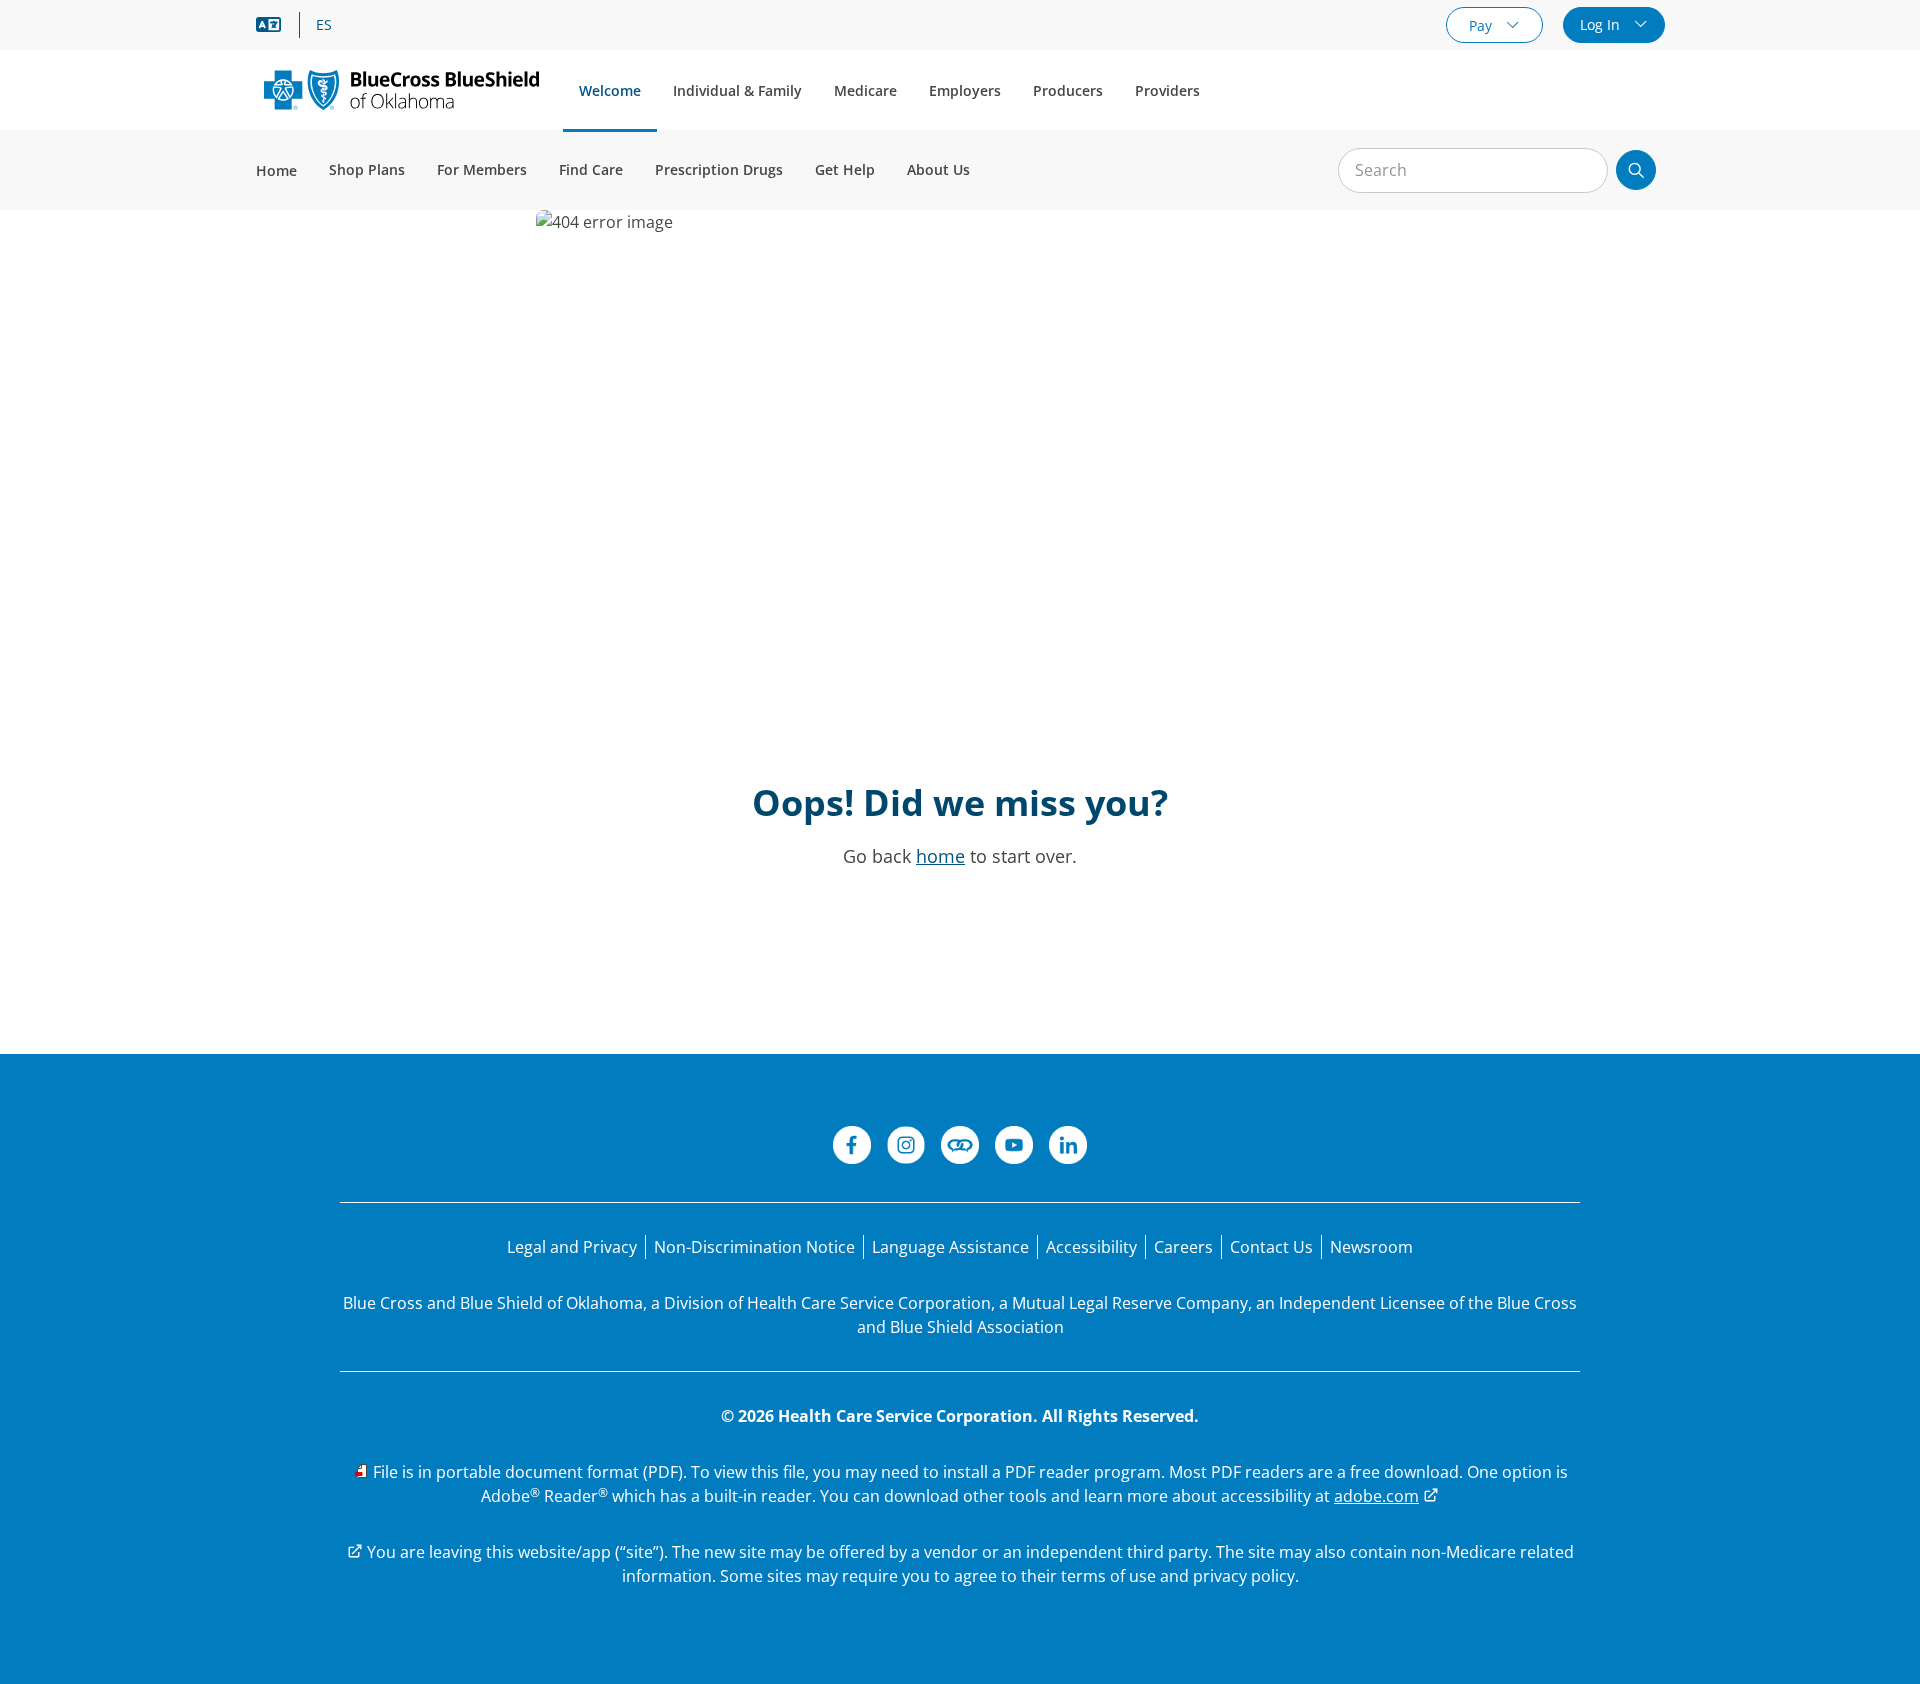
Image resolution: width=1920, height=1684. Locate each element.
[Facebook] (852, 1148)
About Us (938, 169)
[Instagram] (906, 1148)
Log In (1602, 24)
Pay (1482, 25)
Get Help (845, 169)
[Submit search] (1636, 170)
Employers (965, 90)
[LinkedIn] (1068, 1148)
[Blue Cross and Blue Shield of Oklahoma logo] (401, 89)
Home (276, 170)
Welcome (610, 90)
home (940, 856)
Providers (1167, 90)
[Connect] (960, 1148)
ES (324, 25)
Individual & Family (737, 90)
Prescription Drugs (719, 169)
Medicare (865, 90)
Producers (1068, 90)
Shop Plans (367, 169)
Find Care (591, 169)
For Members (482, 169)
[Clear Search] (1582, 171)
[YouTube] (1014, 1148)
